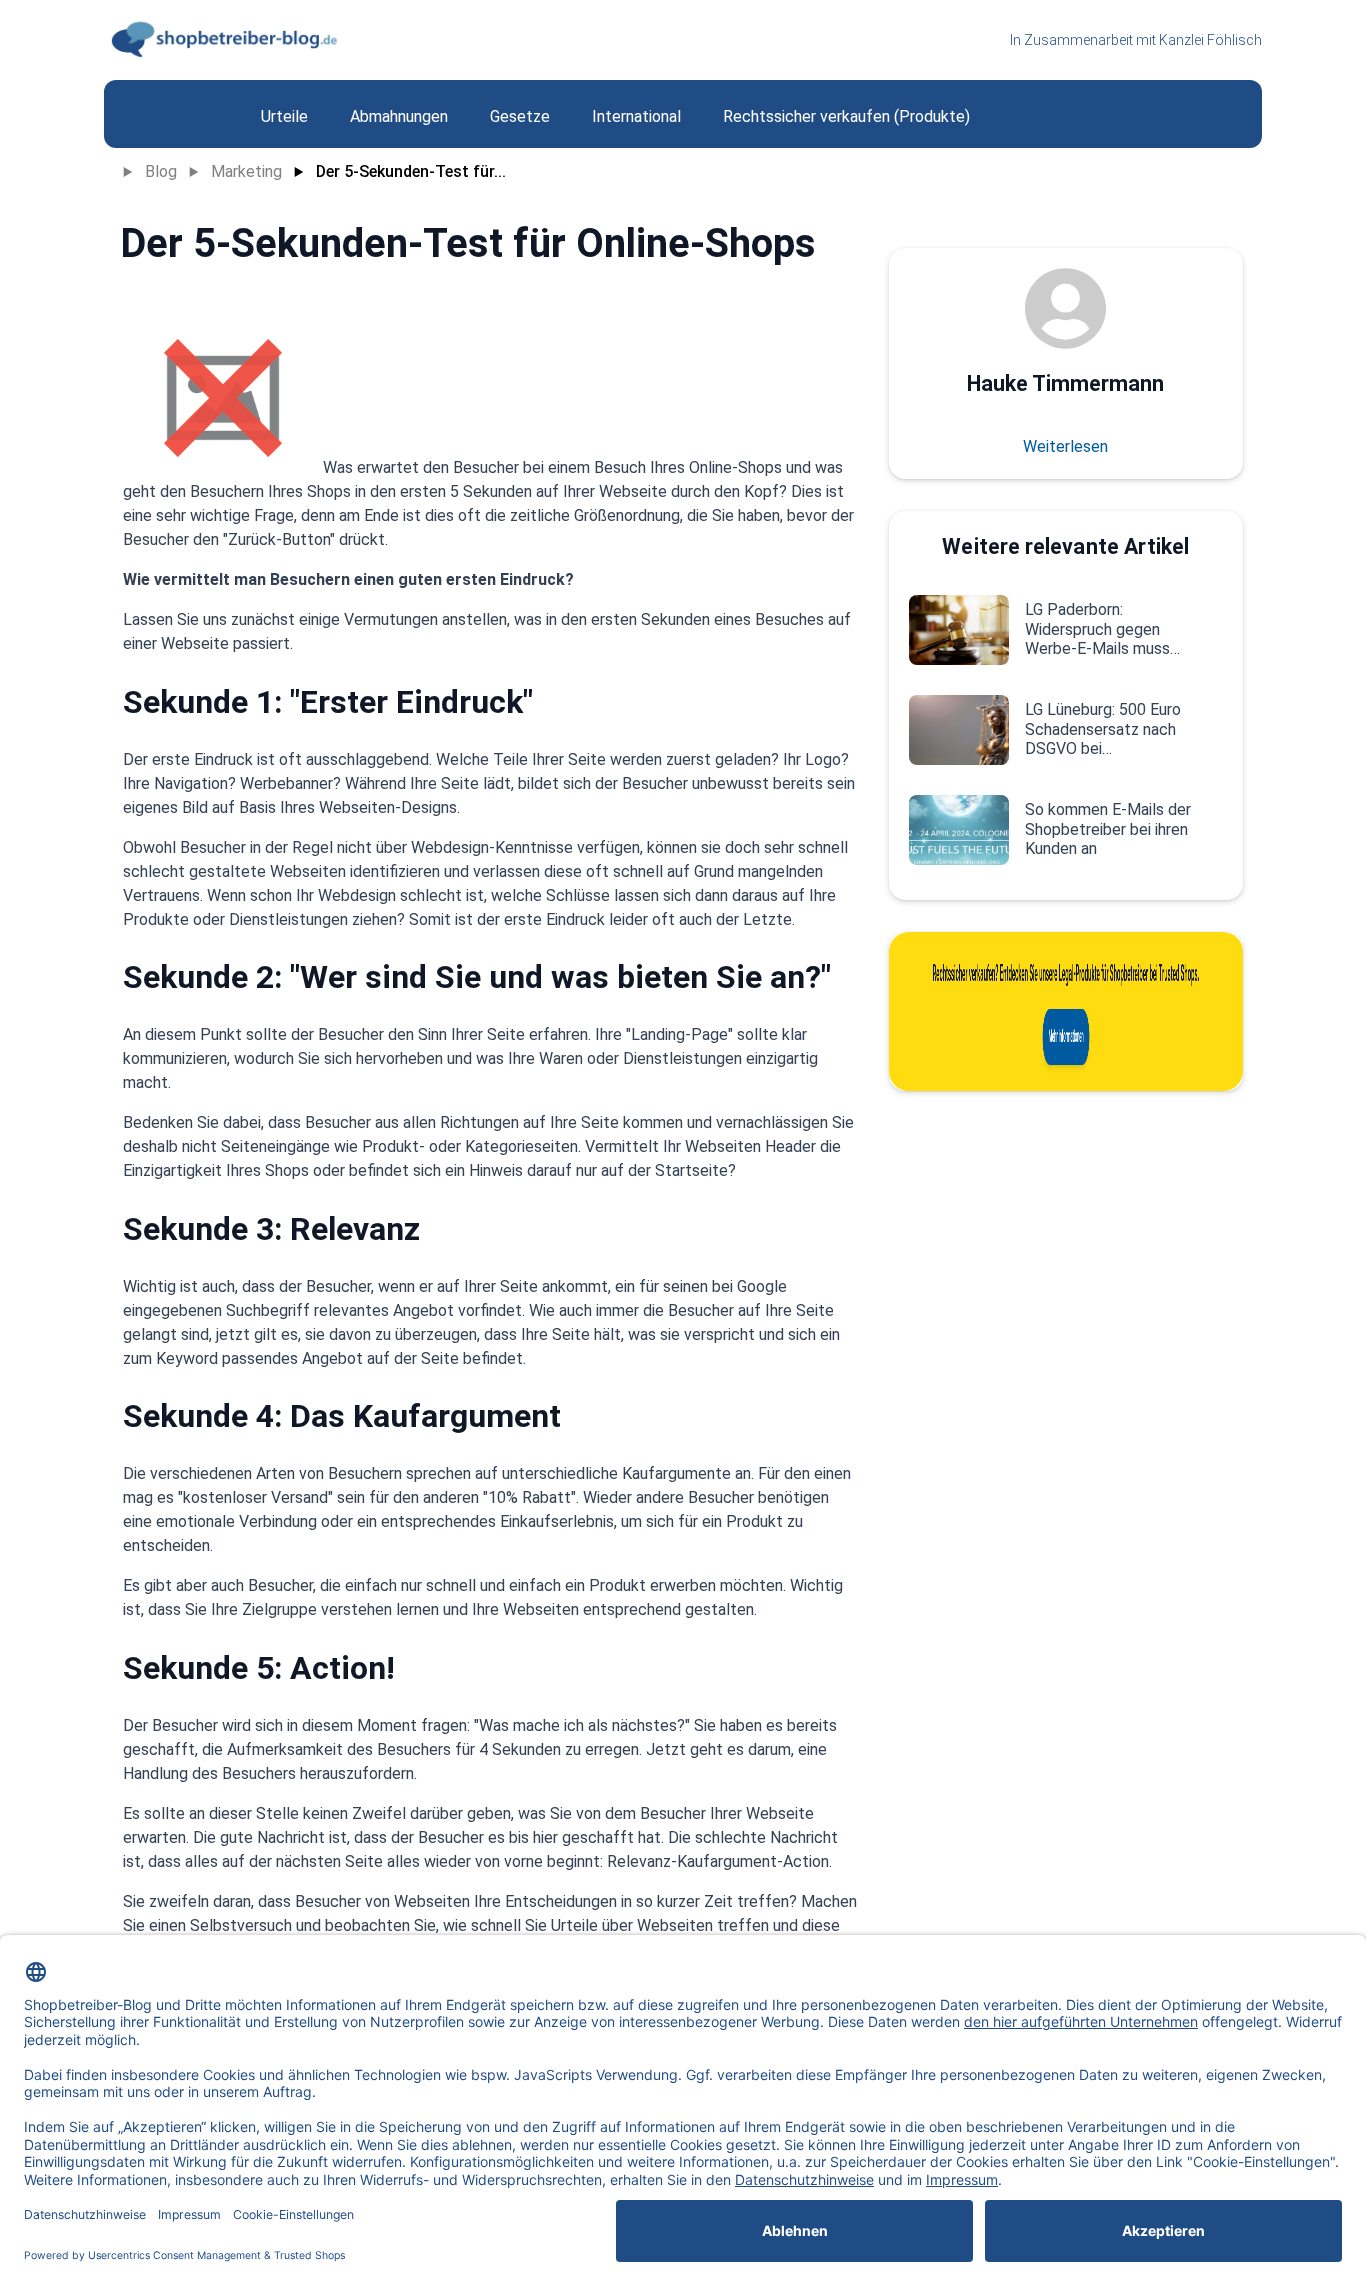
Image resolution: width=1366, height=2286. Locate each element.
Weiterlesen (1065, 446)
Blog (161, 171)
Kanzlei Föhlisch (1210, 40)
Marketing (246, 171)
